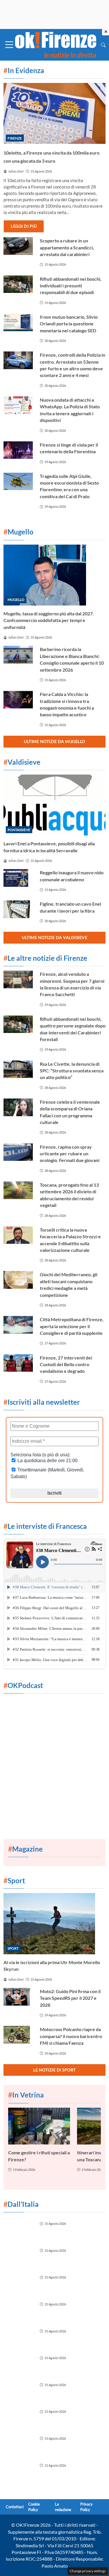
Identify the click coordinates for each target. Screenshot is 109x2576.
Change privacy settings (88, 2571)
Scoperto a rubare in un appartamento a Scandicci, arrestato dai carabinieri (67, 247)
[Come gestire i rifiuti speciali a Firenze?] (39, 2126)
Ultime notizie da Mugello (54, 741)
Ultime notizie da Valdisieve (54, 937)
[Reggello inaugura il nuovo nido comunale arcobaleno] (18, 878)
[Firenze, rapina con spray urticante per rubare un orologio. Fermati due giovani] (18, 1152)
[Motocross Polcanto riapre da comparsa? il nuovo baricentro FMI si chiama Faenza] (18, 2035)
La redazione (63, 2507)
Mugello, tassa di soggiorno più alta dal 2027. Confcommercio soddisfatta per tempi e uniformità (49, 620)
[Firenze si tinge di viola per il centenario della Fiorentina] (18, 450)
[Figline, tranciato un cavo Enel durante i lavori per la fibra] (18, 909)
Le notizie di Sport (54, 2070)
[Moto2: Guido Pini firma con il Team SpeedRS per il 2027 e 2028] (18, 1997)
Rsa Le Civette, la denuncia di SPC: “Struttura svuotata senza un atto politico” (72, 1071)
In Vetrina (26, 2095)
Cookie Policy (34, 2507)
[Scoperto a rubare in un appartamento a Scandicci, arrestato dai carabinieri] (18, 246)
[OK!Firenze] (56, 44)
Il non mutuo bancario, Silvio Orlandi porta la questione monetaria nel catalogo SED (69, 324)
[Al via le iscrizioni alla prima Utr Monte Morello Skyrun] (54, 1924)
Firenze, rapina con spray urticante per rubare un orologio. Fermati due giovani (70, 1154)
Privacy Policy (86, 2507)
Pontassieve (19, 830)
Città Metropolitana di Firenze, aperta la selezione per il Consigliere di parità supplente (72, 1326)
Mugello (16, 600)
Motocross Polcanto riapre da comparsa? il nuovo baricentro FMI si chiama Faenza (71, 2036)
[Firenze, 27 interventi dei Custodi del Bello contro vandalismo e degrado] (18, 1363)
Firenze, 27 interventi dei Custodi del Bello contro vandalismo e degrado (66, 1364)
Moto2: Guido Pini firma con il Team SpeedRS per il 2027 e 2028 (70, 1998)
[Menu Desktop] (9, 45)
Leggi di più (24, 226)
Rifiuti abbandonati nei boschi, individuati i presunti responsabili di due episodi (71, 286)
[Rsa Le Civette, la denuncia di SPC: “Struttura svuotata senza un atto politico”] (18, 1069)
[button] (103, 45)
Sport (13, 1948)
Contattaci (15, 2507)
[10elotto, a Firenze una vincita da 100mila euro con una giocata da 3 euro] (54, 114)
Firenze (15, 138)
